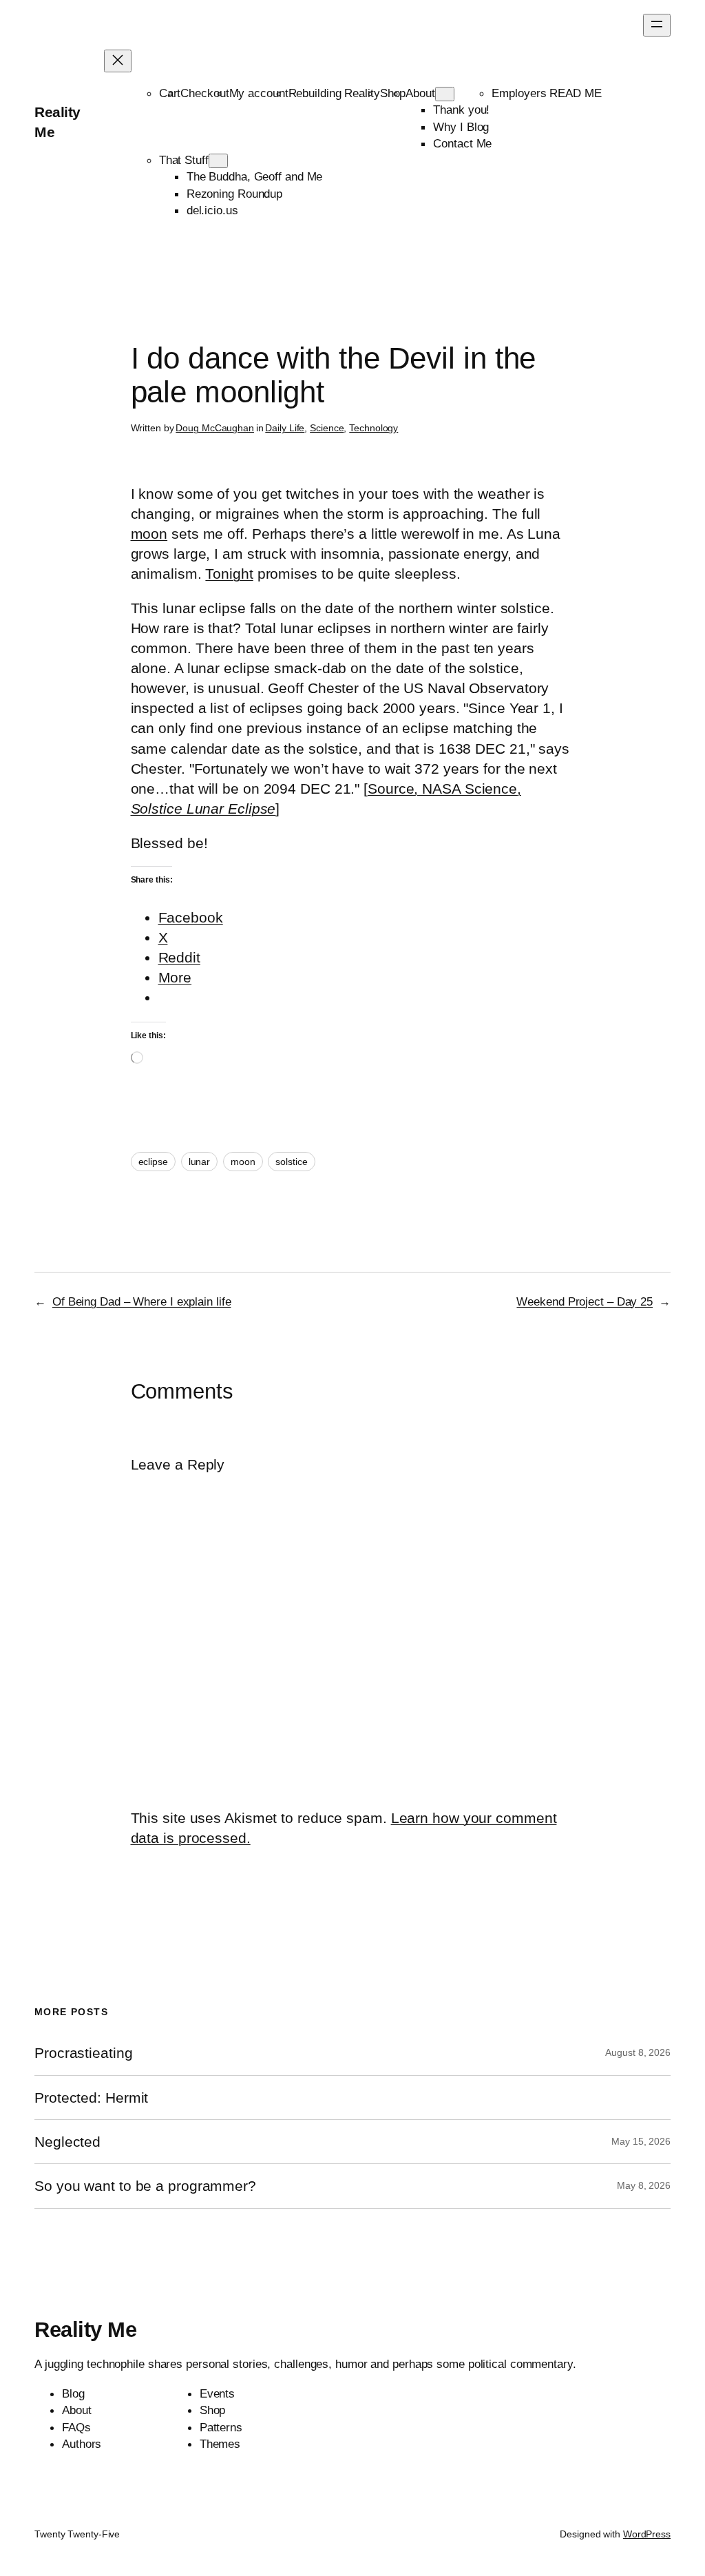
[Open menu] (657, 25)
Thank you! (461, 110)
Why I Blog (461, 127)
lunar (200, 1162)
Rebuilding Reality (334, 93)
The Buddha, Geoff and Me (255, 176)
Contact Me (462, 143)
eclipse (153, 1162)
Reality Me (85, 2330)
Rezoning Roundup (234, 194)
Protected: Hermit (91, 2098)
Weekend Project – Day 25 (585, 1301)
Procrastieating (84, 2053)
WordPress (647, 2534)
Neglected (67, 2142)
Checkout (204, 93)
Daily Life (285, 428)
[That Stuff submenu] (218, 161)
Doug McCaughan (215, 428)
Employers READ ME (546, 93)
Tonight (229, 574)
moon (149, 534)
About (420, 93)
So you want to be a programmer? (145, 2186)
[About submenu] (445, 94)
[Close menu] (118, 61)
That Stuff (184, 160)
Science (327, 428)
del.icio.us (212, 210)
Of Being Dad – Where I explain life (142, 1301)
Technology (373, 428)
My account (259, 93)
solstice (291, 1162)
